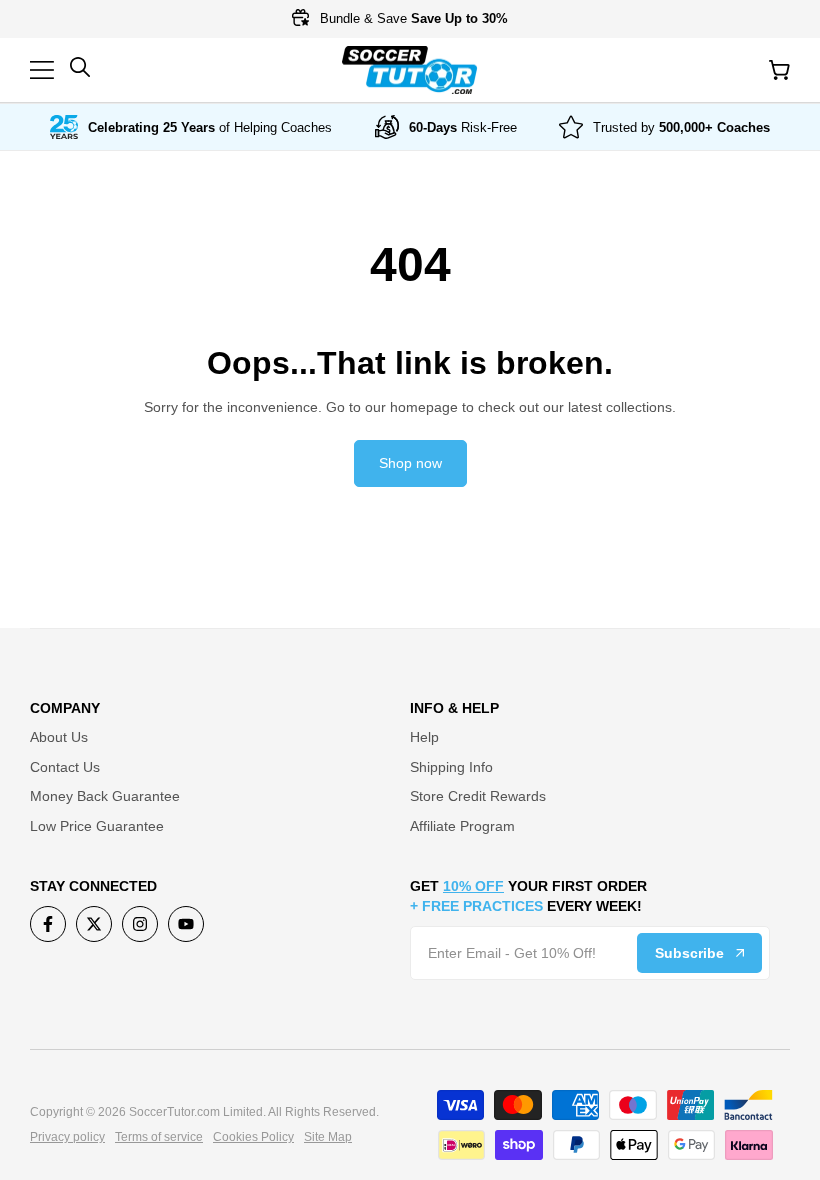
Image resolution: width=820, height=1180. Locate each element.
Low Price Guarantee (97, 826)
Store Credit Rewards (478, 796)
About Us (59, 737)
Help (424, 737)
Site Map (328, 1137)
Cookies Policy (253, 1137)
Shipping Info (451, 767)
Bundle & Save (412, 18)
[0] (779, 70)
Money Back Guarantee (105, 796)
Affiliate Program (462, 826)
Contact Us (65, 767)
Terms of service (159, 1137)
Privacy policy (67, 1137)
